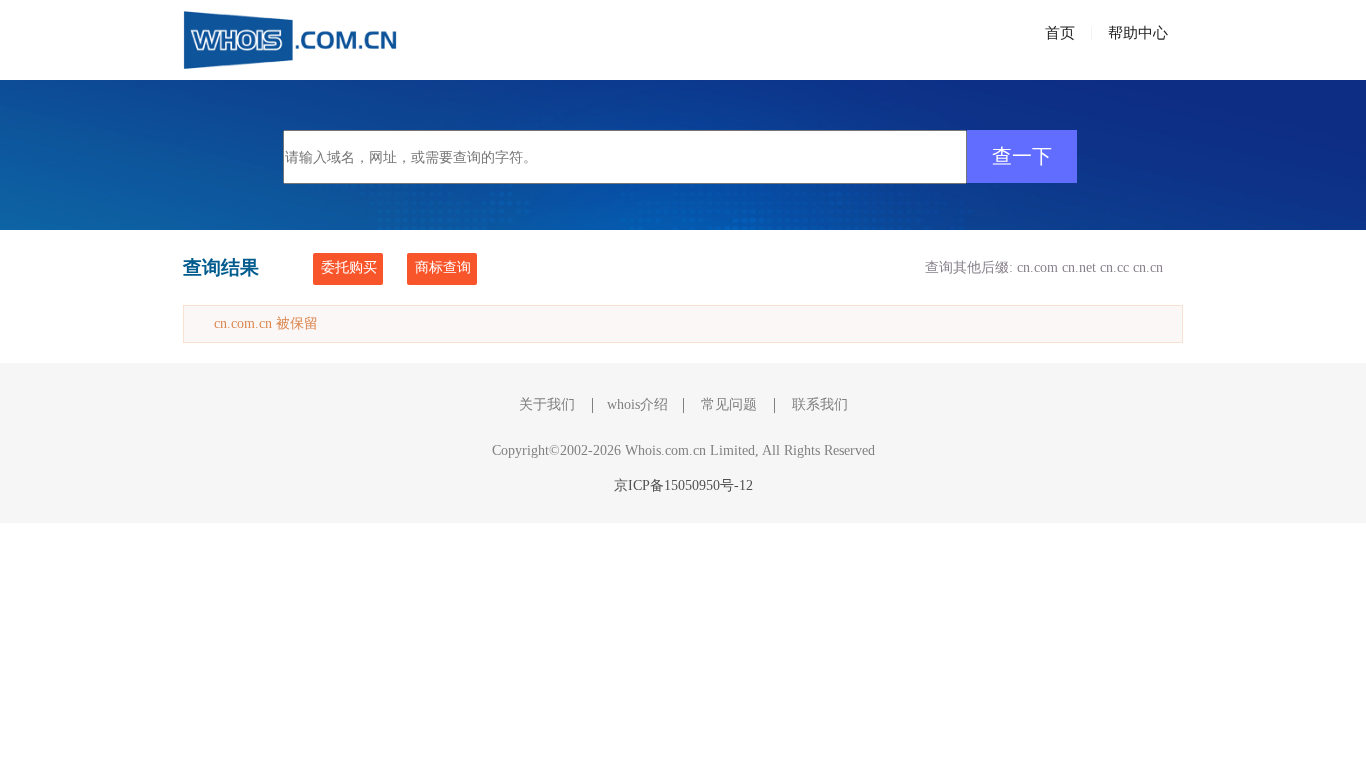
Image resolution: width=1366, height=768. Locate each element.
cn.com (1037, 267)
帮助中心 (1138, 33)
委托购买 (349, 267)
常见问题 (729, 404)
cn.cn (1148, 267)
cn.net (1079, 267)
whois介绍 (637, 404)
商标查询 (443, 267)
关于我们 (547, 404)
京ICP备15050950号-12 (683, 485)
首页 (1060, 33)
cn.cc (1114, 267)
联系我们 (820, 404)
